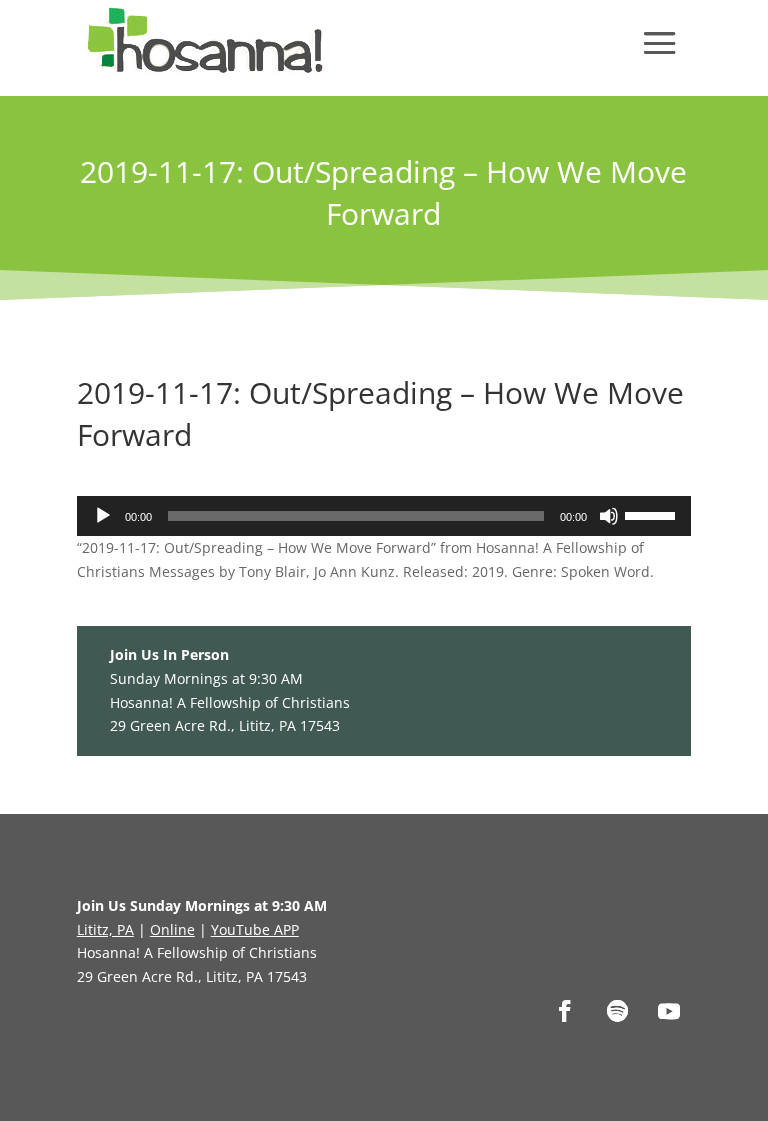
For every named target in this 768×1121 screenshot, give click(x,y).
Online (172, 929)
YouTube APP (255, 929)
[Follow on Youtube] (669, 1011)
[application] (384, 516)
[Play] (103, 516)
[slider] (653, 514)
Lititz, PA (105, 929)
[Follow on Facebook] (565, 1011)
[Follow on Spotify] (617, 1011)
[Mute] (609, 516)
